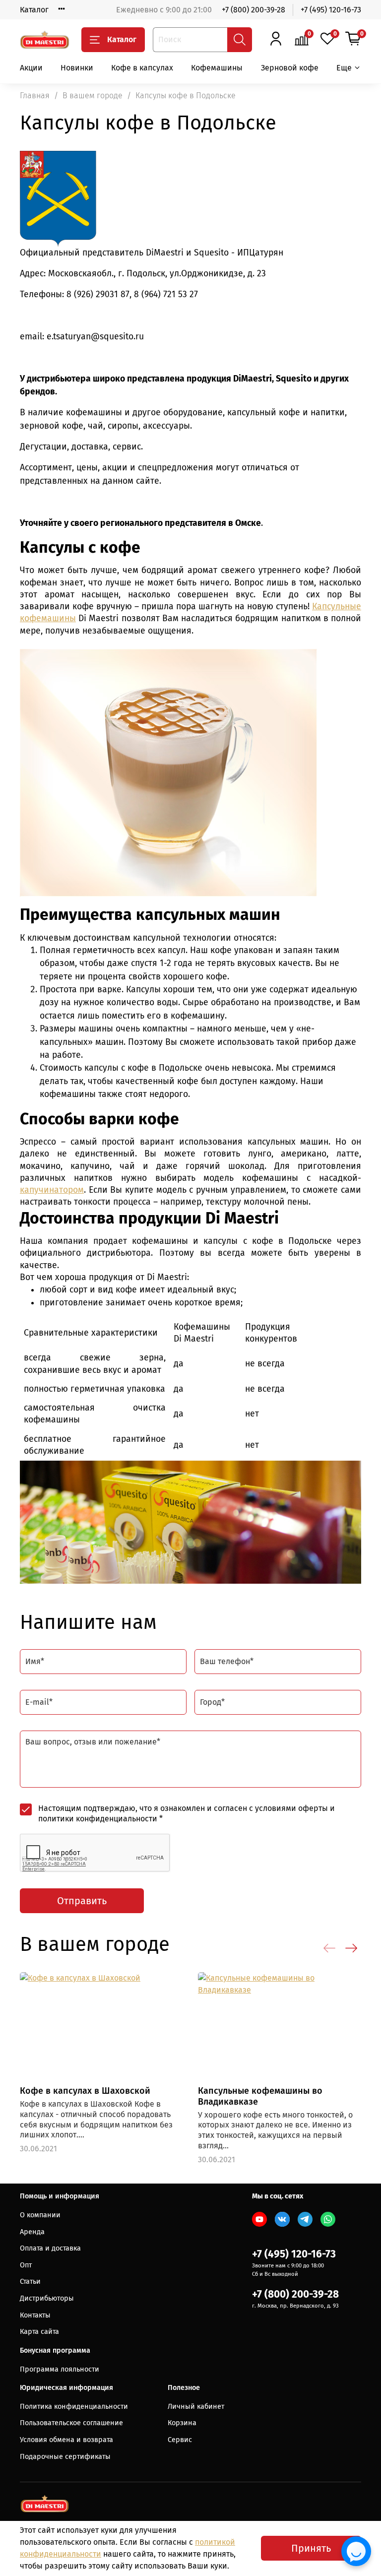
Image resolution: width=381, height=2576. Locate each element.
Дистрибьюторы (47, 2298)
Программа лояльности (60, 2369)
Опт (26, 2265)
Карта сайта (39, 2332)
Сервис (180, 2440)
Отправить (82, 1901)
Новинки (77, 68)
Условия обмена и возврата (66, 2440)
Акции (31, 68)
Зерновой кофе (290, 68)
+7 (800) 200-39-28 (254, 10)
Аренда (32, 2232)
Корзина (182, 2423)
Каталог (34, 10)
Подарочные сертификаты (65, 2457)
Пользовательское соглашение (71, 2423)
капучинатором (52, 1190)
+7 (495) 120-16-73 (331, 10)
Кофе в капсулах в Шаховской (85, 2091)
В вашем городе (93, 96)
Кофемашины (217, 68)
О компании (40, 2215)
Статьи (30, 2282)
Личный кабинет (196, 2407)
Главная (35, 96)
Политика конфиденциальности (74, 2407)
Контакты (35, 2315)
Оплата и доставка (50, 2248)
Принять (311, 2548)
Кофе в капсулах (142, 68)
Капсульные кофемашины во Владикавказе (260, 2096)
